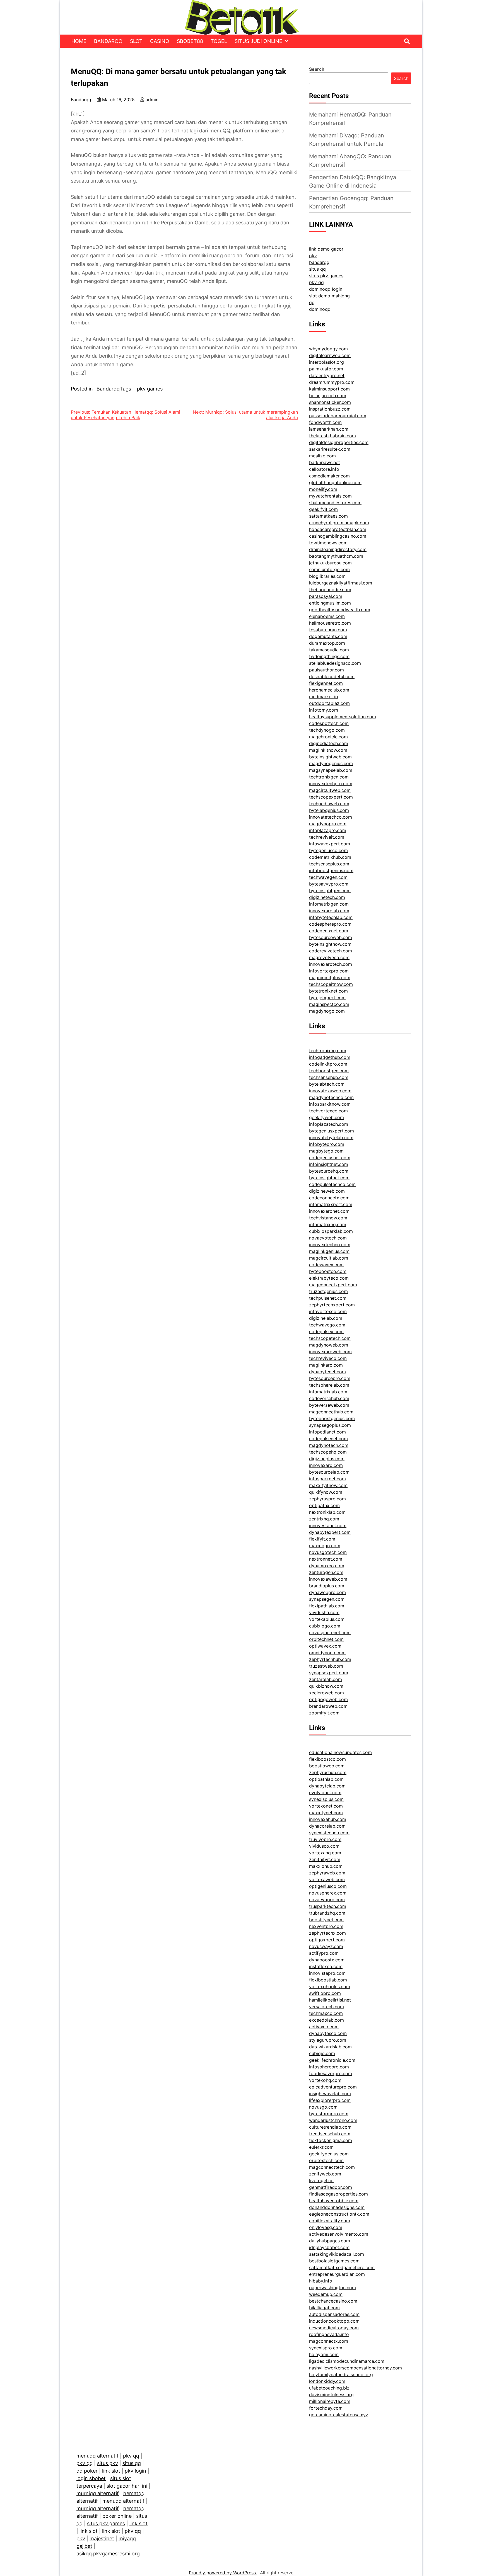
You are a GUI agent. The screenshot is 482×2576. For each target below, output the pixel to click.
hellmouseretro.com (330, 623)
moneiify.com (323, 489)
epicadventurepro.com (333, 2087)
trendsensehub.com (330, 2134)
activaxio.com (324, 2027)
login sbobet (91, 2478)
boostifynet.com (326, 1920)
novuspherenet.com (330, 1633)
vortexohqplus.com (330, 1986)
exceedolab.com (326, 2020)
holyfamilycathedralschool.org (341, 2374)
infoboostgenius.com (331, 870)
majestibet (102, 2539)
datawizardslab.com (330, 2047)
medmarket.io (324, 697)
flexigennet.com (326, 683)
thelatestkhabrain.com (332, 436)
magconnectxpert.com (333, 1285)
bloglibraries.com (327, 576)
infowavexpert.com (330, 844)
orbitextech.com (326, 2160)
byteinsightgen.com (330, 891)
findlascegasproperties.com (338, 2194)
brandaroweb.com (328, 1706)
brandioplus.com (327, 1586)
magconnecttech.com (332, 2167)
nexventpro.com (326, 1926)
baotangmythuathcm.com (336, 556)
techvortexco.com (328, 1111)
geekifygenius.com (329, 2154)
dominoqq (320, 309)
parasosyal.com (326, 596)
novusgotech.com (328, 1552)
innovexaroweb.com (330, 1352)
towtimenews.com (328, 543)
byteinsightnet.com (329, 1178)
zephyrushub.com (328, 1772)
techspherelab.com (329, 1385)
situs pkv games (326, 276)
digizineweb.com (327, 1191)
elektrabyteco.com (329, 1278)
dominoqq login (326, 289)
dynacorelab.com (327, 1826)
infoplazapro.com (328, 830)
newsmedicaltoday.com (334, 2328)
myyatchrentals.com (330, 496)
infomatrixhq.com (328, 1224)
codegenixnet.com (329, 931)
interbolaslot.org (326, 362)
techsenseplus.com (329, 864)
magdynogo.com (327, 1011)
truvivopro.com (325, 1839)
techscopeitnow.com (331, 984)
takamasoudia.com (329, 650)
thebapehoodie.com (330, 590)
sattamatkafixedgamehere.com (342, 2267)
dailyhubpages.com (330, 2241)
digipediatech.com (329, 743)
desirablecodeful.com (332, 676)
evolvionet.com (325, 1792)
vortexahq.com (325, 1853)
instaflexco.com (326, 1966)
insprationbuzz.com (330, 409)
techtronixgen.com (329, 777)
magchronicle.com (328, 737)
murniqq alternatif (98, 2493)
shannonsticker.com (330, 402)
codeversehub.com (329, 1398)
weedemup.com (326, 2294)
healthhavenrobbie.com (334, 2201)
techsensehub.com (329, 1077)
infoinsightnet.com (329, 1164)
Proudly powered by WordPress (223, 2573)
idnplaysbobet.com (329, 2247)
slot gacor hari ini (127, 2486)
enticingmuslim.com (330, 603)
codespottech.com (329, 723)
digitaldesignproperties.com (339, 442)
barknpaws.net (325, 462)
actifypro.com (324, 1953)
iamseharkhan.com (329, 429)
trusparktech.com (328, 1906)
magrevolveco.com (329, 957)
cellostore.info (324, 469)
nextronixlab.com (327, 1512)
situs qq (317, 269)
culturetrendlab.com (330, 2127)
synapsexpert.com (329, 1673)
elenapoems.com (327, 616)
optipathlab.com (326, 1779)
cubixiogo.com (325, 1626)
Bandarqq (108, 41)
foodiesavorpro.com (331, 2073)
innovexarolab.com (329, 911)
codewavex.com (326, 1265)
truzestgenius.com (328, 1291)
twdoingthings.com (329, 656)
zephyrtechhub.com (330, 1659)
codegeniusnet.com (330, 1158)
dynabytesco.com (328, 2033)
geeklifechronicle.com (332, 2060)
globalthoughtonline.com (335, 482)
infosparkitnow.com (330, 1104)
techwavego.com (327, 1325)
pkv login (135, 2471)
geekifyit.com (323, 509)
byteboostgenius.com (332, 1418)
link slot (111, 2471)
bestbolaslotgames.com (334, 2261)
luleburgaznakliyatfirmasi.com (341, 583)
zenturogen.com (326, 1572)
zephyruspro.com (327, 1499)
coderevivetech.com (331, 951)
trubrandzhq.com (327, 1913)
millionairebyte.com (330, 2401)
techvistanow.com (328, 1218)
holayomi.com (324, 2354)
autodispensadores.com (334, 2314)
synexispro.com (326, 2348)
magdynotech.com (329, 1445)
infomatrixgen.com (329, 904)
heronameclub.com (329, 690)
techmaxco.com (326, 2013)
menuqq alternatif (97, 2456)
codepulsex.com (326, 1331)
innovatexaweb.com (330, 1091)
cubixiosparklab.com (331, 1231)
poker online (117, 2516)
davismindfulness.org (331, 2395)
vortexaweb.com (327, 1879)
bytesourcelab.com (329, 1472)
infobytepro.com (327, 1144)
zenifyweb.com (325, 2174)
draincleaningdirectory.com (338, 549)
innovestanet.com (328, 1525)
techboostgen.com (329, 1071)
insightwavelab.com (330, 2094)
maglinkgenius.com (329, 1251)
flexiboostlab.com (328, 1980)
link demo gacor (326, 249)
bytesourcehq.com (329, 1171)
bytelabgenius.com (329, 810)
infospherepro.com (329, 2067)
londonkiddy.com (327, 2381)
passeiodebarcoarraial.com (338, 416)
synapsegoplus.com (330, 1425)
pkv (313, 256)
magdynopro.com (328, 824)
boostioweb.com (327, 1766)
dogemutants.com (328, 636)
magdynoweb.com (329, 1345)
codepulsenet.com (328, 1439)
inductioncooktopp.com (334, 2321)
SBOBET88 (190, 41)
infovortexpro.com (329, 971)
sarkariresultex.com (330, 449)
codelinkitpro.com (328, 1064)
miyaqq (127, 2539)
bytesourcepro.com (330, 1378)
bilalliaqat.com (324, 2308)
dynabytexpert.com (330, 1532)
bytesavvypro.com (329, 884)
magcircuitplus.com (330, 977)
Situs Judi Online (258, 41)
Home (79, 41)
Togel (219, 41)
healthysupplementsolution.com (343, 717)
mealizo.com (322, 456)
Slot (136, 41)
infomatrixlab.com (328, 1392)
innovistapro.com (327, 1973)
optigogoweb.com (328, 1699)
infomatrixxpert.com (331, 1204)
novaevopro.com (327, 1900)
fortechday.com (326, 2408)
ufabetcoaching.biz (329, 2388)
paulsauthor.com (326, 670)
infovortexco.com (328, 1311)
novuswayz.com (326, 1946)
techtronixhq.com (328, 1051)
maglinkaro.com (326, 1365)
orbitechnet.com (326, 1639)
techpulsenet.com (328, 1298)
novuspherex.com (328, 1893)
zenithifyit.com (325, 1859)
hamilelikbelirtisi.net (330, 2000)
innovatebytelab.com (331, 1137)
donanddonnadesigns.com (337, 2207)
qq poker (87, 2471)
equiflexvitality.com (330, 2221)
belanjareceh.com (328, 396)
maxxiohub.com (326, 1866)
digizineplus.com (327, 1459)
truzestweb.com (326, 1666)
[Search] (407, 41)
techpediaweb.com (329, 804)
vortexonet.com (326, 1806)
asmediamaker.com (329, 476)
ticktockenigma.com (331, 2140)
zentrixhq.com (324, 1519)
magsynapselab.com (331, 770)
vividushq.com (324, 1612)
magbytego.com (326, 1151)
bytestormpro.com (329, 2114)
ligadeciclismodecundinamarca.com (347, 2361)
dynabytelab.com (327, 1786)
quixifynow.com (326, 1492)
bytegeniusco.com (328, 850)
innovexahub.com (328, 1819)
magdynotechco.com (331, 1097)
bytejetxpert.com (327, 998)
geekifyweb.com (326, 1117)
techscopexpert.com (331, 797)
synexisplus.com (326, 1799)
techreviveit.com (327, 837)
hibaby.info (321, 2281)
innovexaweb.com (328, 1579)
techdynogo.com (327, 730)
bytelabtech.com (327, 1084)
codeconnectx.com (329, 1198)
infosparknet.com (327, 1479)
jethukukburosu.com (330, 563)
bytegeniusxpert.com (332, 1131)
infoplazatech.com (329, 1124)
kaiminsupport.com (329, 389)
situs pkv (108, 2463)
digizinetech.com (327, 897)
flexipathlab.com (327, 1606)
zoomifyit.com (324, 1713)
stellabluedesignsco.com (335, 663)
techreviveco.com (328, 1358)
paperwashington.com (332, 2288)
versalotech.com (326, 2007)
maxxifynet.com (326, 1813)
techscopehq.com (328, 1452)
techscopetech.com (330, 1338)
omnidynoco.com (327, 1653)
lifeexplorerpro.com (330, 2100)
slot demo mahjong (329, 296)
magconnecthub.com (331, 1412)
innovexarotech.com (331, 964)
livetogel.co (321, 2180)
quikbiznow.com (326, 1686)
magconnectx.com (329, 2341)
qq (312, 302)
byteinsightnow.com (330, 944)
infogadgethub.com (330, 1057)
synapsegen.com (327, 1599)
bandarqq (319, 262)
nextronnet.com (326, 1559)
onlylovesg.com (326, 2227)
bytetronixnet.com (328, 991)
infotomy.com (324, 710)
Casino (160, 41)
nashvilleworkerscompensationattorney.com (356, 2368)
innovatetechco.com (331, 817)
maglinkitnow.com (328, 750)
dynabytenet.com (327, 1372)
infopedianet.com (327, 1432)
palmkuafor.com (326, 369)
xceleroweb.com (326, 1693)
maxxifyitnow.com (328, 1485)
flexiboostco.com (327, 1759)
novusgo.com (323, 2107)
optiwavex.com (325, 1646)
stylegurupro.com (328, 2040)
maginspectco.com (329, 1004)
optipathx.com (324, 1505)
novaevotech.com (328, 1238)
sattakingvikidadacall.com (337, 2254)
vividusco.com (324, 1846)
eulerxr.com (321, 2147)
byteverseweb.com (329, 1405)
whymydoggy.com (328, 349)
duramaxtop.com (327, 643)
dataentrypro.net (327, 375)
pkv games (150, 389)
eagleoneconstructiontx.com (339, 2214)
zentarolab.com (326, 1679)
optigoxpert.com (327, 1940)
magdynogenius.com (331, 763)
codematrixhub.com (330, 857)
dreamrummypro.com (332, 382)
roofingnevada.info (329, 2334)
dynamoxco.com (327, 1566)
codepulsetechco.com (332, 1184)
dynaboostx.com (327, 1960)
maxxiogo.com (325, 1546)
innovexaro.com (326, 1465)
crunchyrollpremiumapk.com (339, 523)
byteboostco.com (328, 1271)
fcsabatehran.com (328, 630)
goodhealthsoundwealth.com (340, 610)
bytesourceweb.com (331, 937)
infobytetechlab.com (331, 917)
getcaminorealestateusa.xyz (339, 2415)
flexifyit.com (322, 1539)
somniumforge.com (329, 569)
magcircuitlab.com (329, 1258)
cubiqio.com (322, 2053)
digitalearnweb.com (330, 355)
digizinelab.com (326, 1318)
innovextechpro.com (331, 784)
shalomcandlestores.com (335, 503)
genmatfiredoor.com (331, 2187)
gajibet (84, 2546)
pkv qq (316, 282)
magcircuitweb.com (330, 790)
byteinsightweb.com (330, 757)
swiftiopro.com (325, 1993)
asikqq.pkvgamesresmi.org (108, 2554)
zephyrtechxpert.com (332, 1305)
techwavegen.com (328, 877)
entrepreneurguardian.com (337, 2274)
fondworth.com (325, 422)
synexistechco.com (329, 1833)
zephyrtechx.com (327, 1933)
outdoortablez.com (329, 703)
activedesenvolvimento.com (339, 2234)
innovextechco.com (330, 1245)
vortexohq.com (325, 2080)
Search (317, 69)
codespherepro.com (330, 924)
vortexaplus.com (327, 1619)
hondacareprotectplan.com (338, 529)
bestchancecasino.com (333, 2301)
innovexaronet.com (329, 1211)
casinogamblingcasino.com (338, 536)
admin (152, 100)
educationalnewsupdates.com (340, 1752)
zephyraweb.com (327, 1873)
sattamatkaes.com (328, 516)
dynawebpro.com (327, 1592)
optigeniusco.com (328, 1886)
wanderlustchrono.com (333, 2120)
